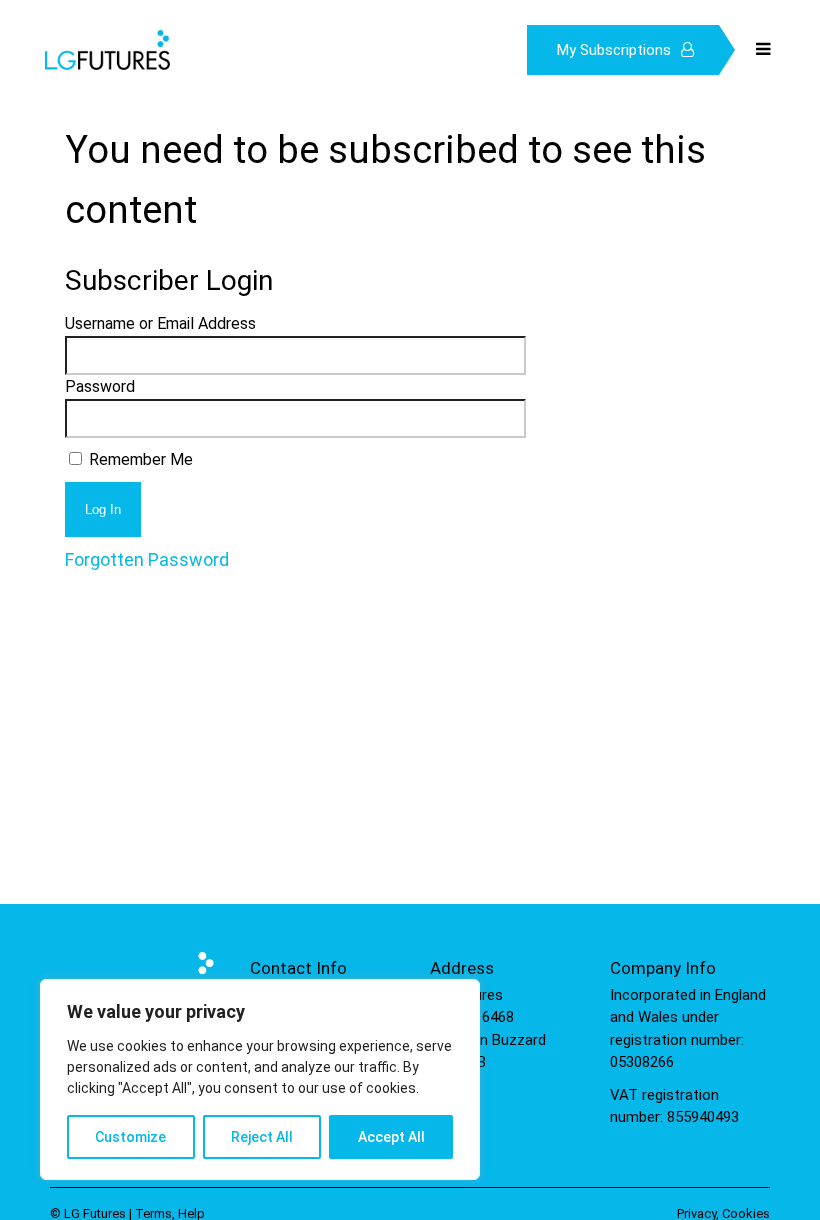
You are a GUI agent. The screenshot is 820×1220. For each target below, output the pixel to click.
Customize (130, 1137)
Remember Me (139, 459)
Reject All (262, 1137)
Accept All (391, 1137)
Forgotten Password (147, 559)
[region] (260, 1079)
